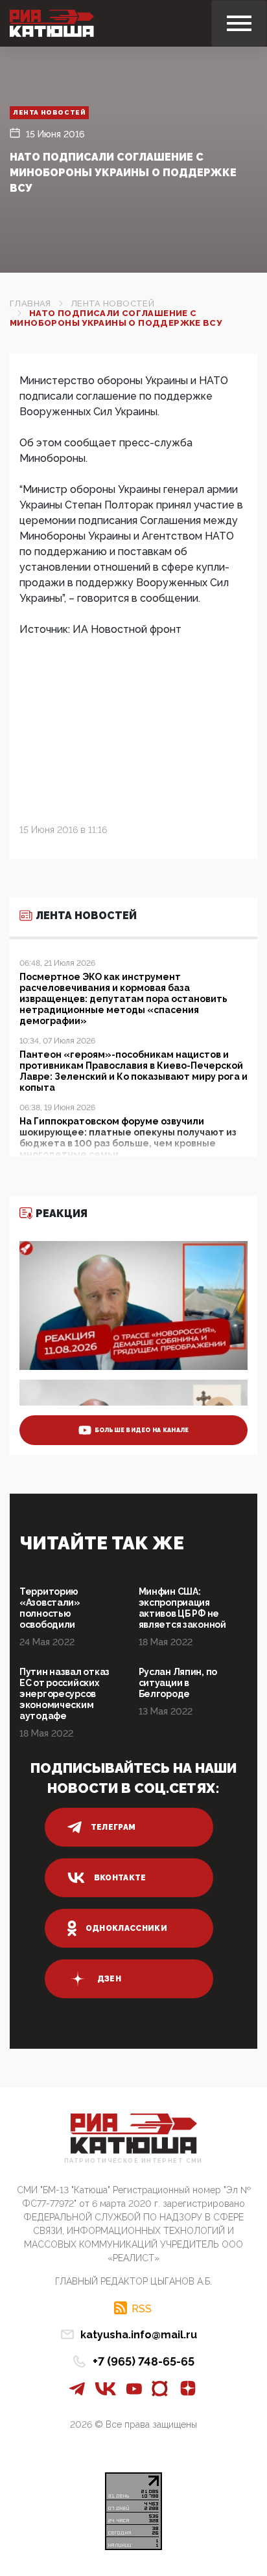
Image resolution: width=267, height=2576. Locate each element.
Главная (30, 303)
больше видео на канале (142, 1430)
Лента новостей (49, 112)
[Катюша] (52, 23)
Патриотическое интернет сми (133, 2161)
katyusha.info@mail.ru (139, 2335)
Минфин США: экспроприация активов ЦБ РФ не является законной (182, 1608)
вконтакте (120, 1878)
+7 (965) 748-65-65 (144, 2361)
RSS (142, 2308)
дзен (109, 1979)
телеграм (113, 1827)
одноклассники (127, 1928)
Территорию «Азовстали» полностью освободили (50, 1608)
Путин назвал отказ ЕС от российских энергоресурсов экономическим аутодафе (64, 1694)
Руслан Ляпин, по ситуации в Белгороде (178, 1683)
